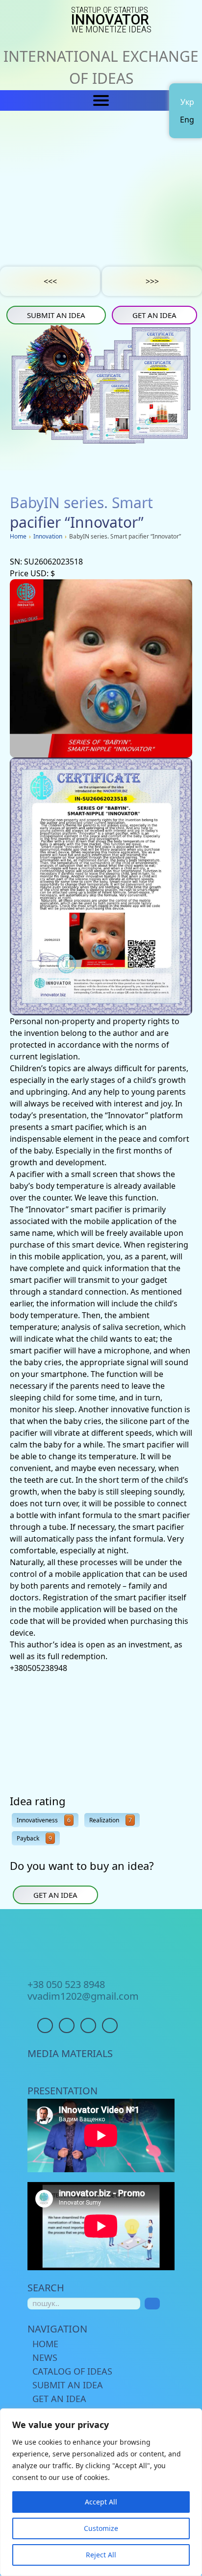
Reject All (101, 2555)
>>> (152, 281)
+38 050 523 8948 (66, 1985)
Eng (187, 120)
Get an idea (154, 315)
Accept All (101, 2502)
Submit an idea (56, 315)
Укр (187, 102)
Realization (111, 1820)
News (45, 2357)
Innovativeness (44, 1820)
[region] (101, 2492)
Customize (101, 2528)
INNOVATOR (111, 20)
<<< (50, 281)
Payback (34, 1838)
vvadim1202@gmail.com (83, 1996)
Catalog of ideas (72, 2371)
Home (45, 2344)
